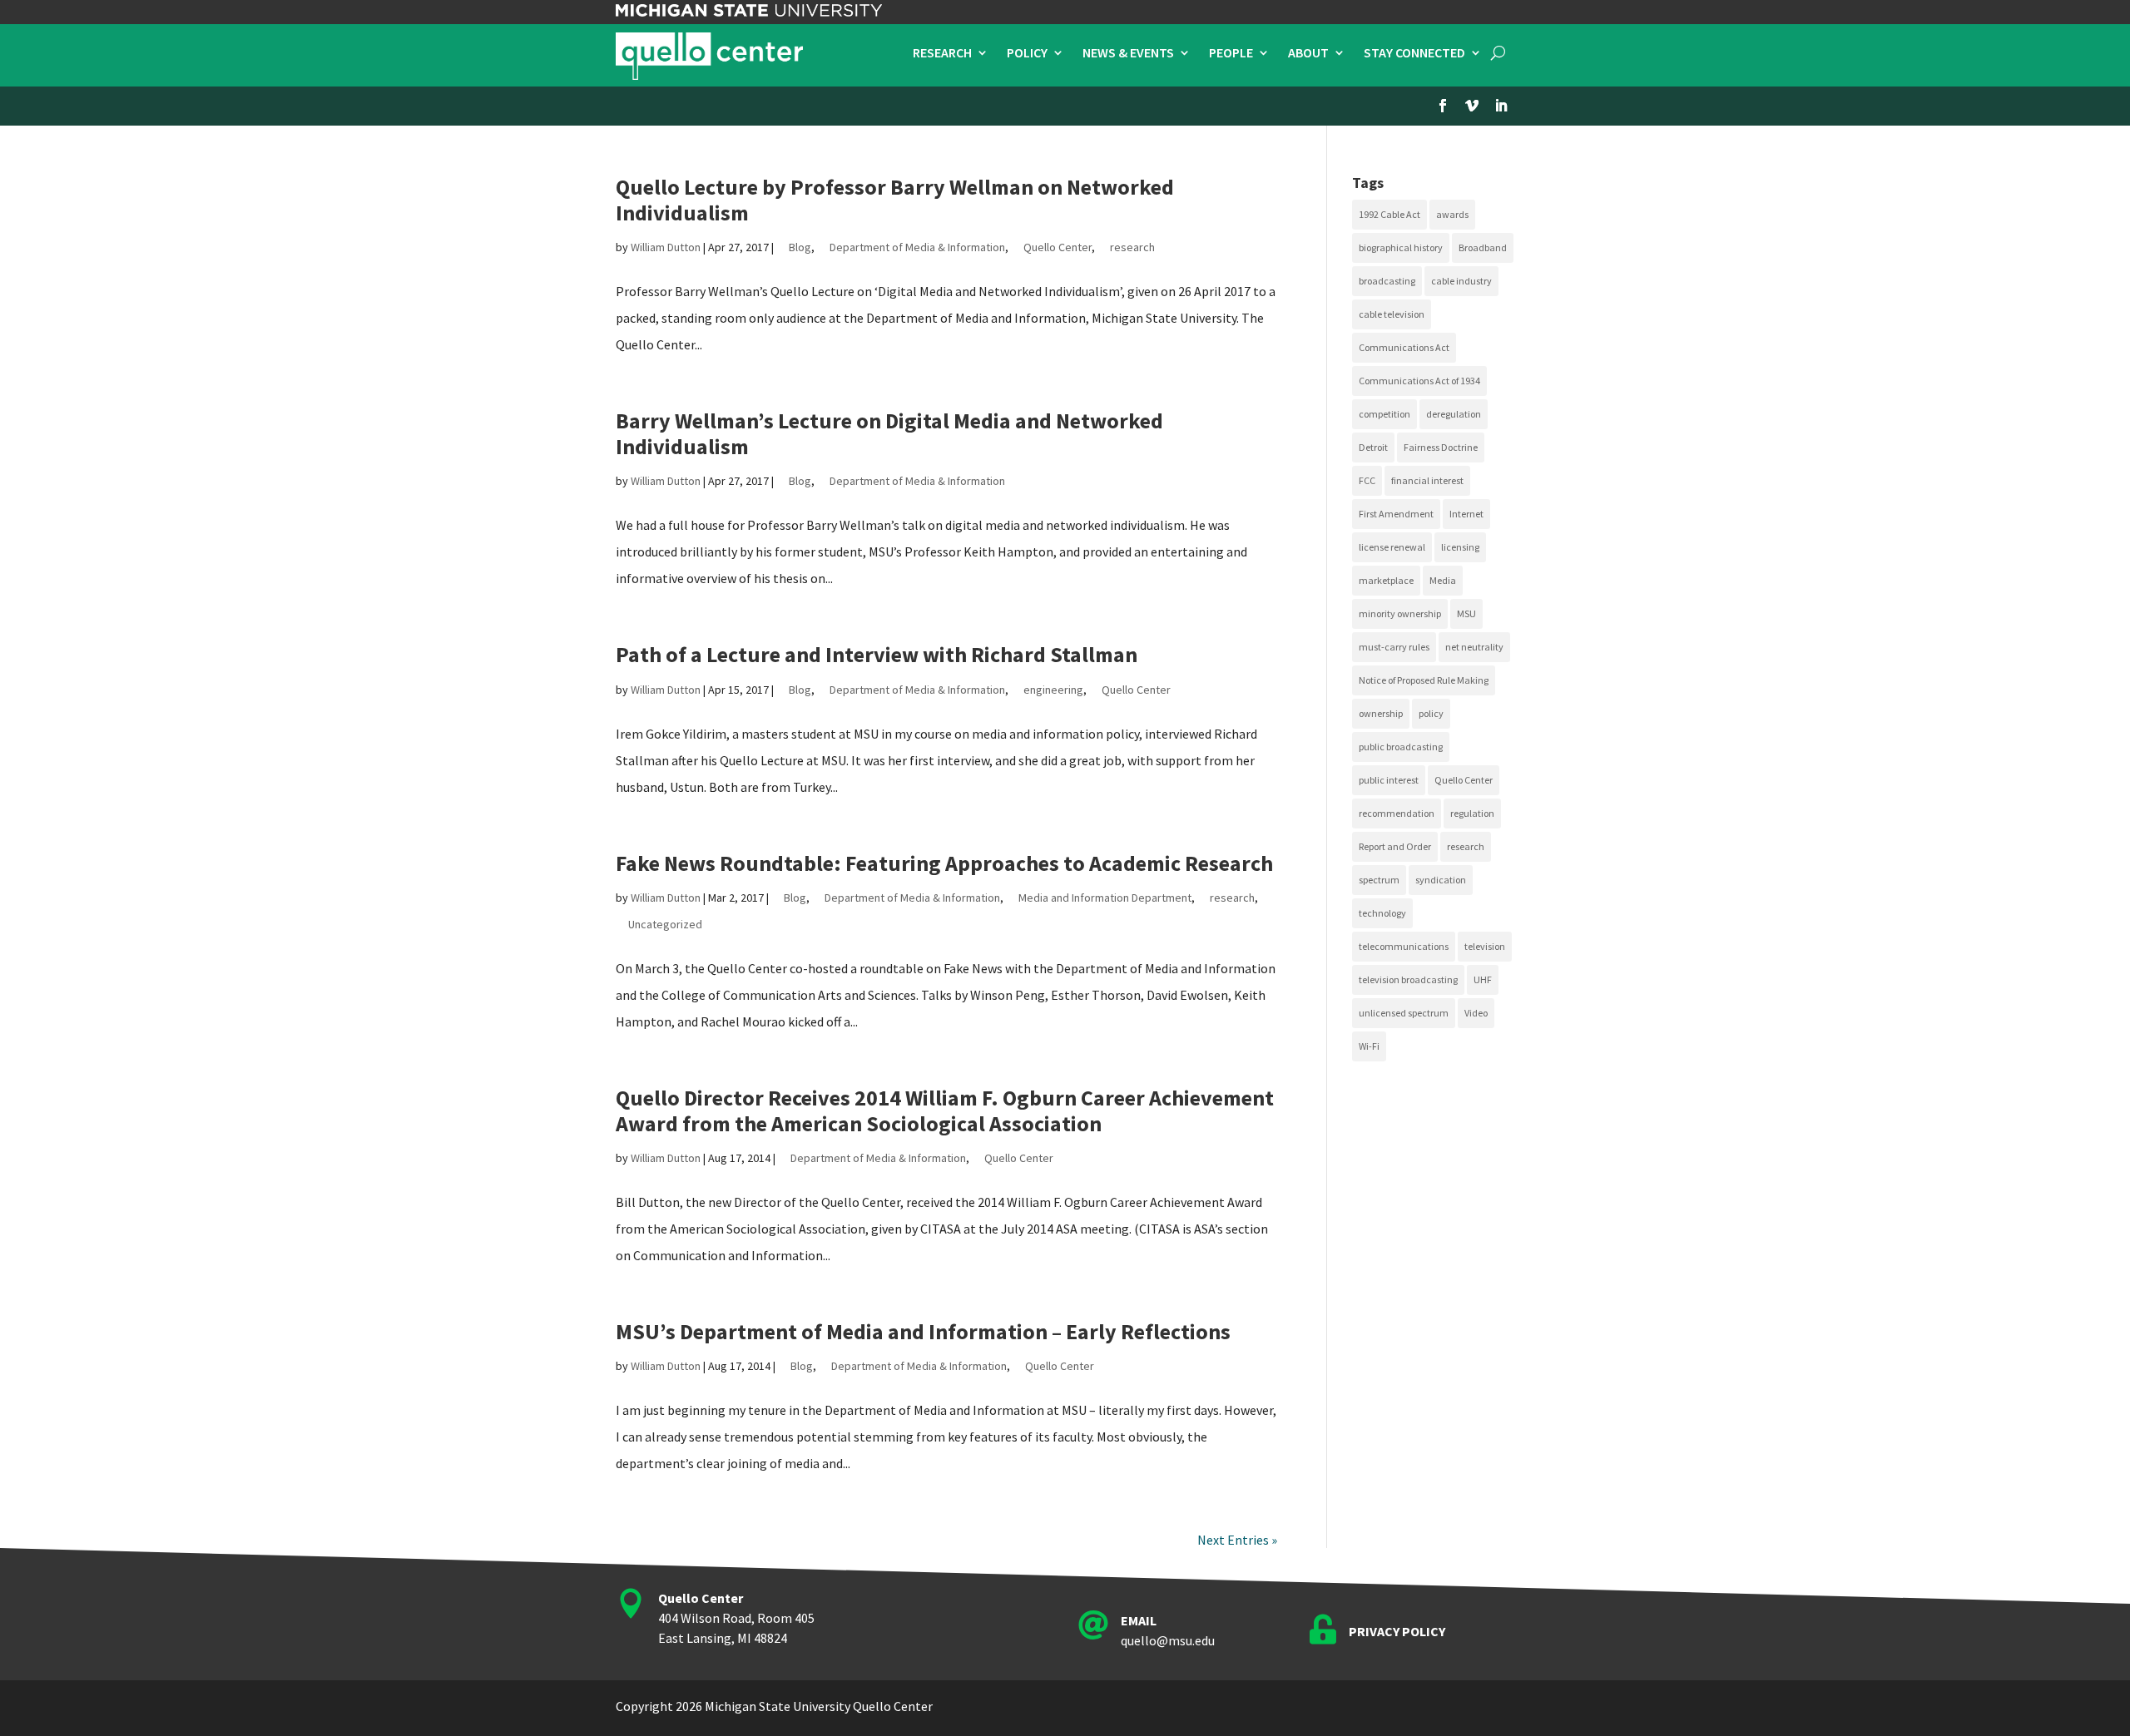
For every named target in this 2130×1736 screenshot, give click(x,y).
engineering (1053, 690)
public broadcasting (1401, 747)
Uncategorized (665, 924)
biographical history (1401, 247)
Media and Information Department (1105, 898)
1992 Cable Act (1389, 214)
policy (1431, 713)
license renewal (1392, 547)
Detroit (1373, 447)
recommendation (1397, 813)
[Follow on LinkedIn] (1501, 106)
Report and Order (1395, 846)
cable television (1392, 314)
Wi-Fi (1369, 1046)
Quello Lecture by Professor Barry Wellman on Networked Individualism (895, 200)
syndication (1441, 880)
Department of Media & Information (917, 247)
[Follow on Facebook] (1443, 106)
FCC (1367, 480)
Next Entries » (1237, 1540)
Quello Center (1058, 247)
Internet (1466, 514)
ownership (1381, 713)
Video (1476, 1013)
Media (1443, 580)
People (1231, 54)
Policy (1027, 54)
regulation (1472, 813)
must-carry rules (1394, 647)
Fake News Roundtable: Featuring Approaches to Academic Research (944, 863)
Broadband (1483, 247)
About (1308, 54)
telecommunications (1404, 946)
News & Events (1128, 54)
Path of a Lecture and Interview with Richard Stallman (877, 654)
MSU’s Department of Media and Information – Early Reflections (923, 1331)
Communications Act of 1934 (1419, 381)
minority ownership (1400, 613)
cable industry (1461, 281)
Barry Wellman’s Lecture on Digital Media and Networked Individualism (889, 433)
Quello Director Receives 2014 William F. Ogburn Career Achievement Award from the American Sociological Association (945, 1110)
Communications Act (1404, 347)
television (1485, 946)
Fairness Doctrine (1441, 447)
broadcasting (1387, 281)
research (1132, 247)
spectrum (1379, 880)
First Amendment (1396, 514)
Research (942, 54)
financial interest (1427, 480)
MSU (1466, 613)
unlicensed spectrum (1404, 1013)
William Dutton (666, 247)
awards (1452, 214)
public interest (1389, 780)
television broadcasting (1408, 979)
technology (1382, 913)
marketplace (1386, 580)
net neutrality (1474, 647)
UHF (1483, 979)
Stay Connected (1414, 54)
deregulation (1454, 414)
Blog (800, 247)
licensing (1460, 547)
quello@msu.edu (1168, 1640)
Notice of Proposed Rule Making (1424, 680)
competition (1384, 414)
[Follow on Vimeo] (1472, 106)
